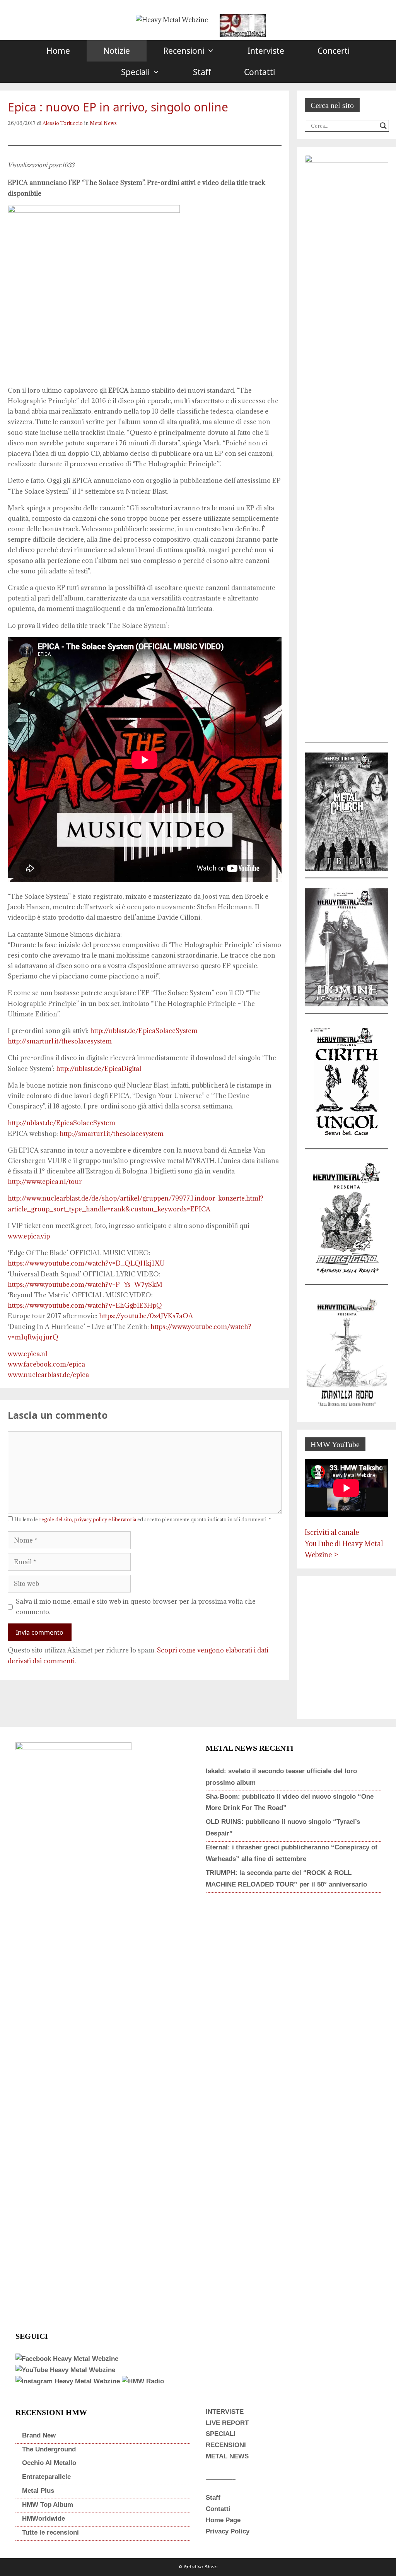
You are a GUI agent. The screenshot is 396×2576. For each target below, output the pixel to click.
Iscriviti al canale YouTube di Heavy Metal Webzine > (344, 1544)
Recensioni (184, 51)
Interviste (266, 51)
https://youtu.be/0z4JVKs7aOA (146, 1316)
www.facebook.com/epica (46, 1364)
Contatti (259, 72)
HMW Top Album (48, 2505)
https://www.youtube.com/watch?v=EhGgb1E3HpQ (85, 1305)
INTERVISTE (225, 2412)
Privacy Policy (228, 2531)
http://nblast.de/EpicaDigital (99, 1069)
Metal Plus (38, 2491)
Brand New (39, 2435)
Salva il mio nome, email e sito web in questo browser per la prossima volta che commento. (136, 1607)
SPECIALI (221, 2434)
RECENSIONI (226, 2445)
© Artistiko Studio (198, 2567)
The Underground (49, 2449)
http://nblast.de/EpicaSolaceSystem (144, 1031)
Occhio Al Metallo (49, 2463)
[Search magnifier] (383, 126)
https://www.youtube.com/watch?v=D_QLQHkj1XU (86, 1263)
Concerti (334, 51)
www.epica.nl (27, 1354)
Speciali (135, 72)
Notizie (117, 51)
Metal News (103, 123)
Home (58, 51)
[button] (218, 51)
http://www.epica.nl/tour (45, 1182)
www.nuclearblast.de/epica (48, 1375)
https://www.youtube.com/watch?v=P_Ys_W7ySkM (85, 1285)
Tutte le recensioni (50, 2532)
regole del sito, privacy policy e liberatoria (88, 1519)
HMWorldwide (44, 2519)
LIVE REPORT (227, 2423)
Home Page (223, 2520)
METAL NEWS (227, 2456)
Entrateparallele (46, 2477)
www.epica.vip (29, 1236)
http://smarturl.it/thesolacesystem (60, 1041)
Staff (202, 72)
